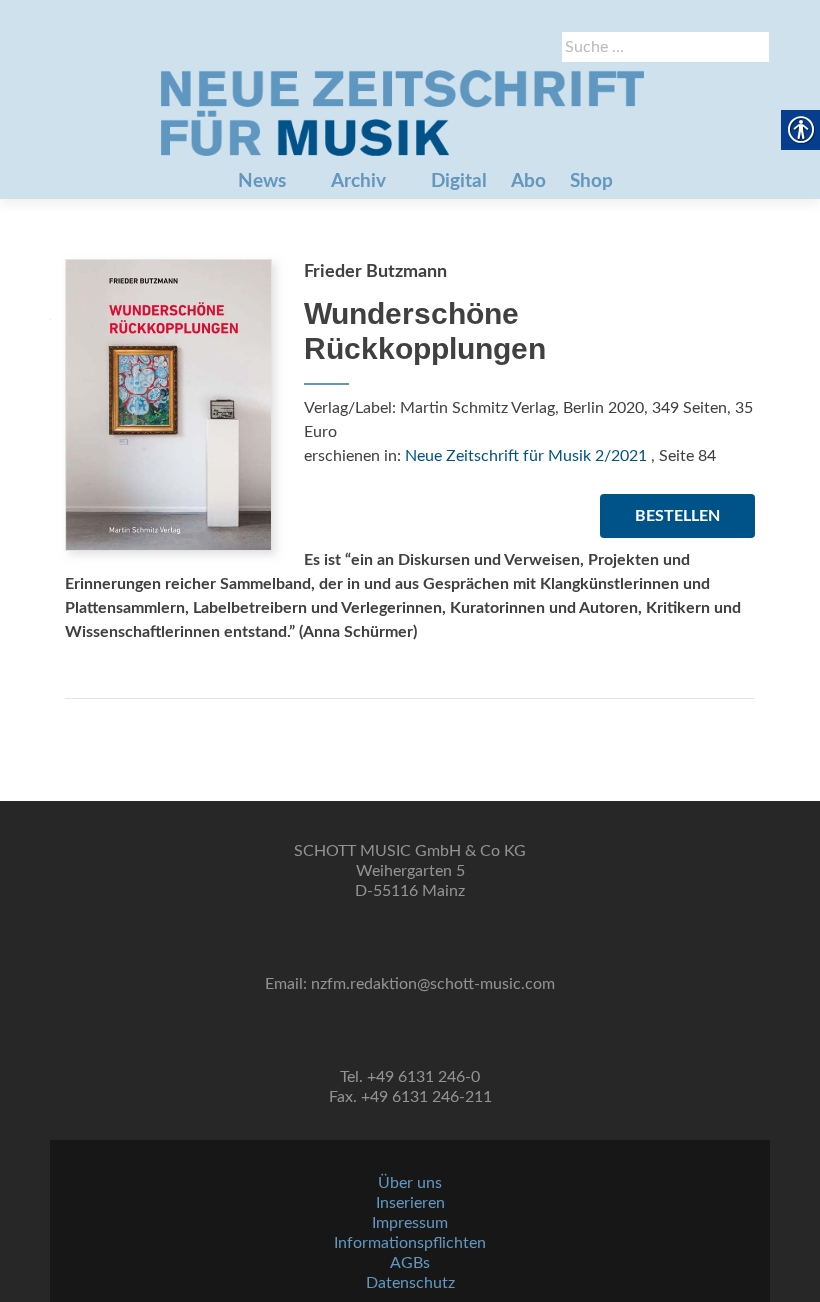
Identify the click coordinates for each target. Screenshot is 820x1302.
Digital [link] (459, 181)
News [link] (262, 181)
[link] (402, 113)
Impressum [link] (410, 1223)
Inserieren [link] (410, 1203)
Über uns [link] (410, 1183)
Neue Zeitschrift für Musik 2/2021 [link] (526, 456)
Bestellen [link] (677, 516)
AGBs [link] (410, 1263)
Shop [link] (591, 181)
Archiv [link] (358, 181)
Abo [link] (528, 181)
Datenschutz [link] (410, 1283)
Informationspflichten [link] (410, 1243)
